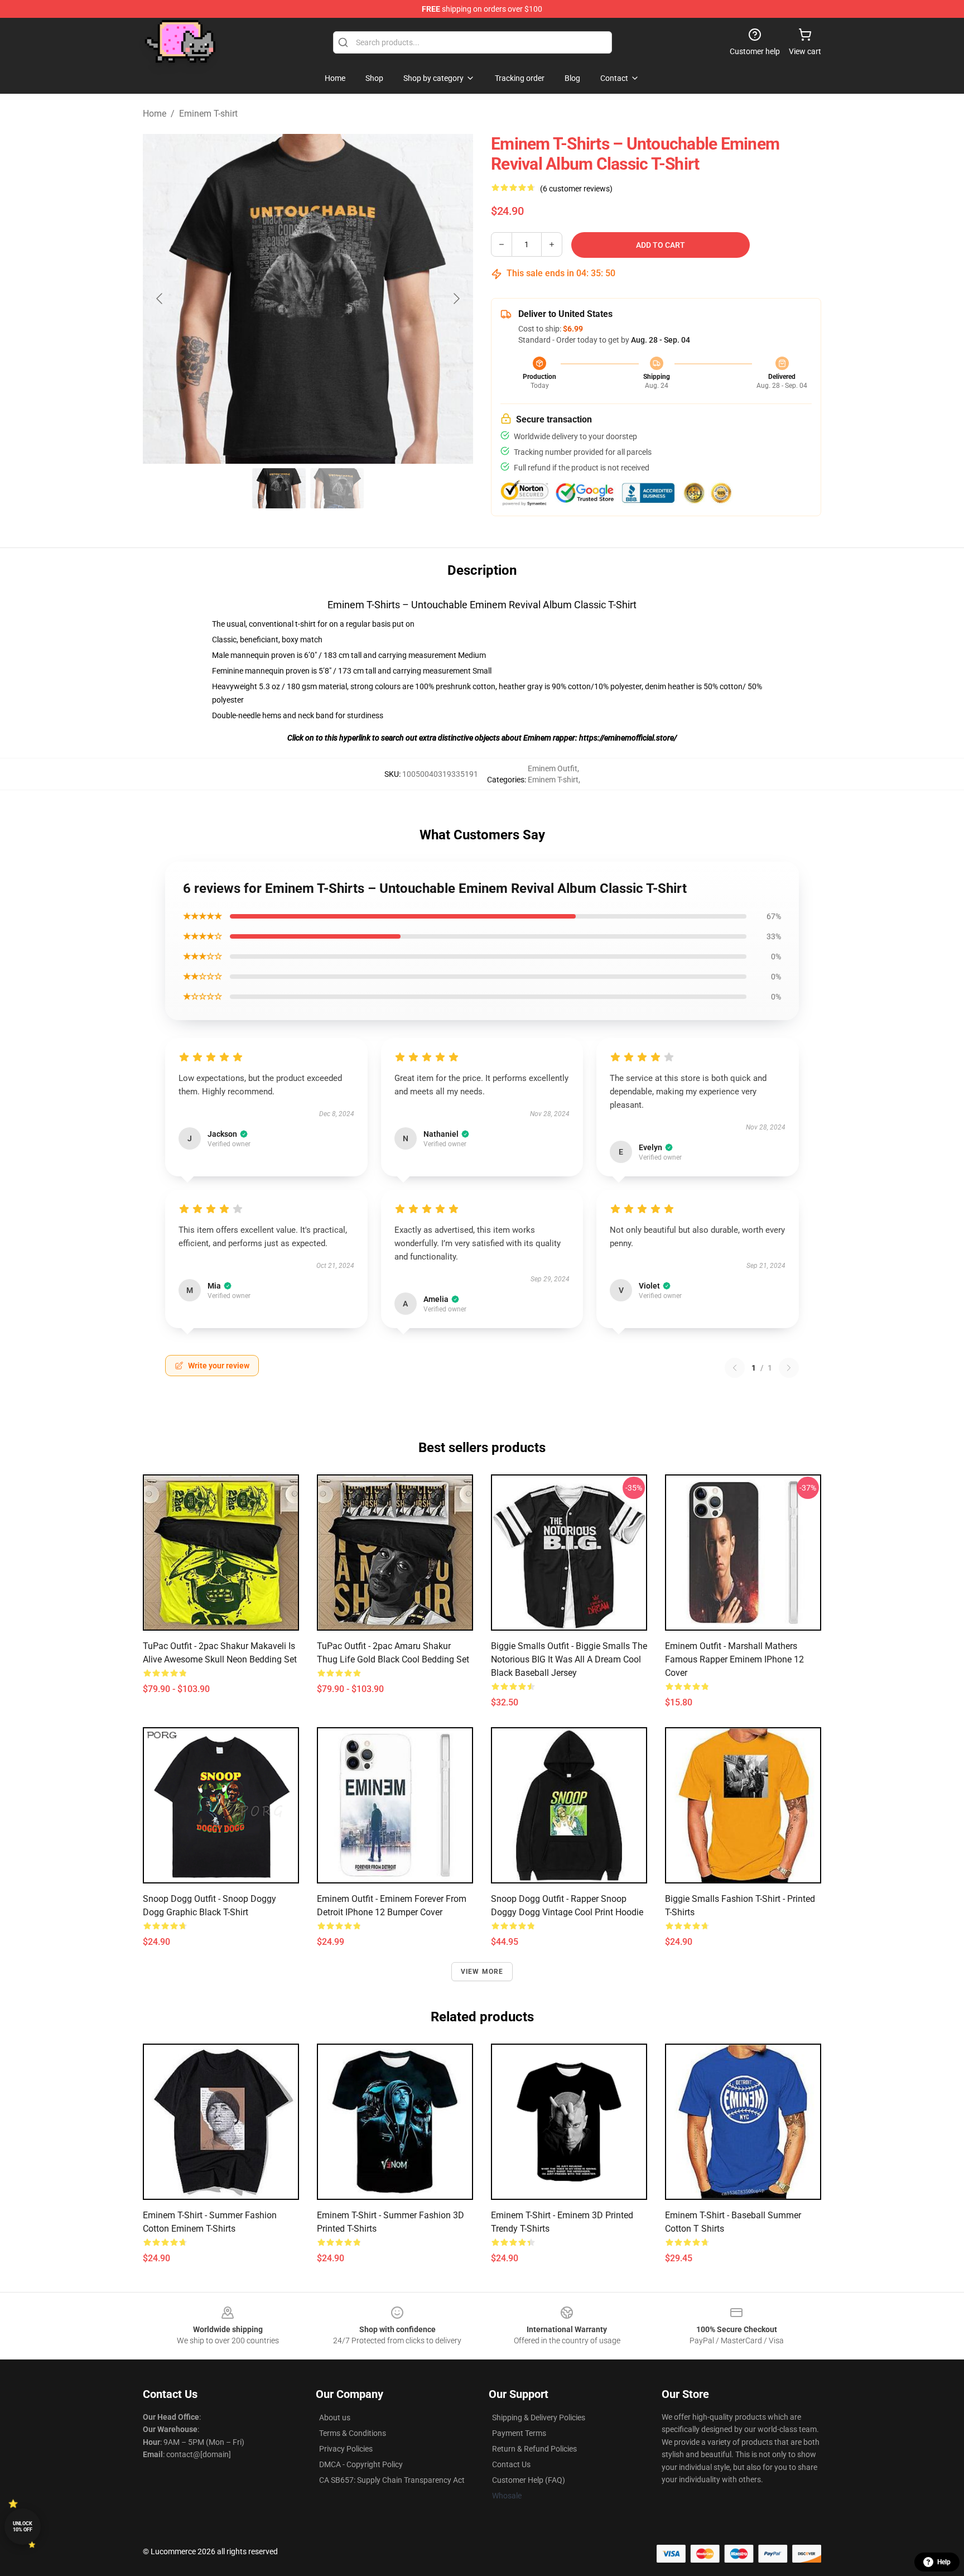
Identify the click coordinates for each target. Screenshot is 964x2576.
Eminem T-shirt (208, 114)
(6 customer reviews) (576, 189)
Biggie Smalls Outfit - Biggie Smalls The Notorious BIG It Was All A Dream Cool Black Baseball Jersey (569, 1659)
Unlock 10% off (23, 2527)
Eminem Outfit (553, 768)
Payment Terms (519, 2433)
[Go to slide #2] (337, 488)
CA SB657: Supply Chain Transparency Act (392, 2480)
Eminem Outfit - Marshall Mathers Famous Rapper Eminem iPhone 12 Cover (734, 1659)
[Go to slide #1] (279, 488)
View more (482, 1972)
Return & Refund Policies (534, 2449)
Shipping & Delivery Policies (539, 2418)
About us (335, 2418)
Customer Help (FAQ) (529, 2480)
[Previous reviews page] (735, 1368)
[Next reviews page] (789, 1368)
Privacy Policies (346, 2449)
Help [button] (944, 2562)
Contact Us (511, 2464)
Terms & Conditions (353, 2433)
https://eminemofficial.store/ (628, 738)
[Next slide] (456, 299)
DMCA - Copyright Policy (361, 2464)
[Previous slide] (160, 299)
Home (155, 114)
